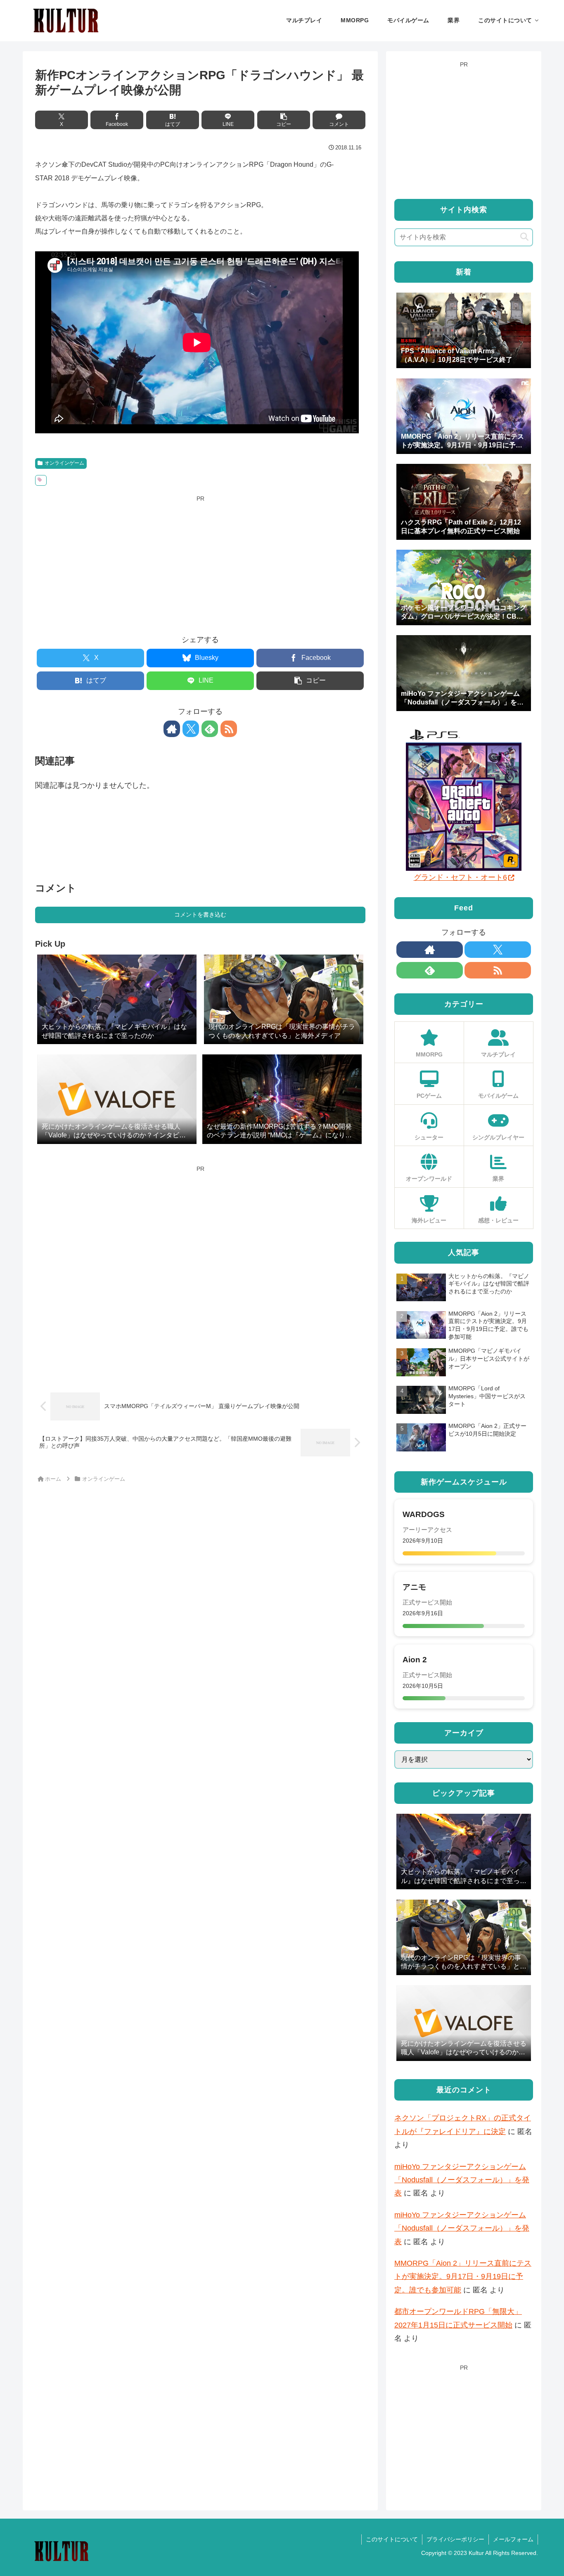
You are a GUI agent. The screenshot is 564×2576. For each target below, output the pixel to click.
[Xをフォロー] (191, 729)
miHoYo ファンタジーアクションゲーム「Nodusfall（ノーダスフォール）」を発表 (462, 2180)
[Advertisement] (200, 562)
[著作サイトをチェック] (172, 729)
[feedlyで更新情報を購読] (210, 729)
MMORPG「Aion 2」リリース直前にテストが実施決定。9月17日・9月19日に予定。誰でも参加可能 (463, 2277)
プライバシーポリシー (455, 2539)
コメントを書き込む (200, 915)
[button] (284, 120)
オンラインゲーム (64, 463)
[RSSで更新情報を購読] (229, 729)
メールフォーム (513, 2539)
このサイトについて (392, 2539)
